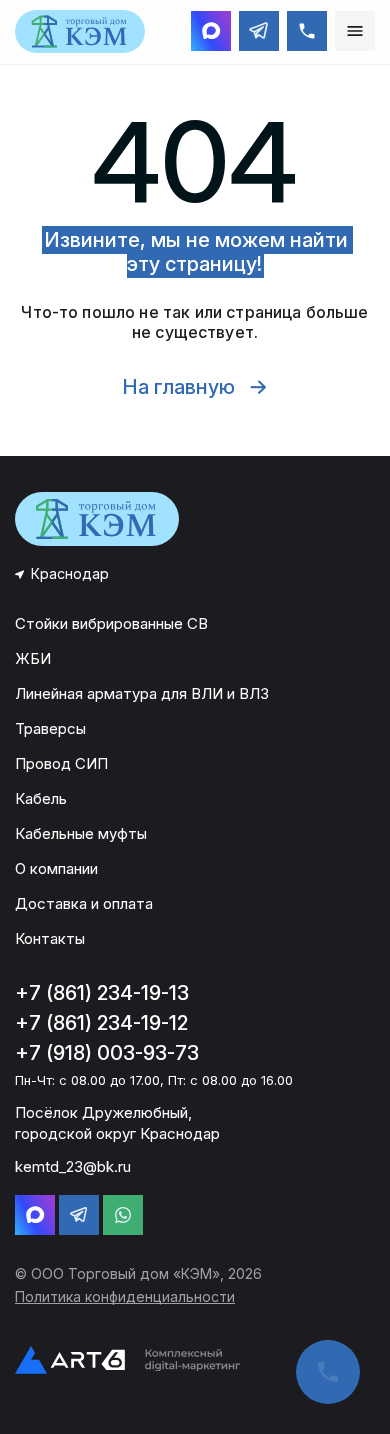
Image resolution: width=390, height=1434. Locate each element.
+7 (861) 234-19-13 (102, 993)
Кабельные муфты (81, 833)
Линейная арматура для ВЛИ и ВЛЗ (142, 693)
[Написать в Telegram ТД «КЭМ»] (259, 31)
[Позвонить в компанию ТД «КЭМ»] (307, 31)
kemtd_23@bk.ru (73, 1166)
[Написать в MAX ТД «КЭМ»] (211, 31)
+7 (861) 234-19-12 (101, 1023)
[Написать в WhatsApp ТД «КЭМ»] (123, 1215)
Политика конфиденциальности (125, 1296)
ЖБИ (33, 658)
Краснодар (70, 573)
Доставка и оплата (84, 903)
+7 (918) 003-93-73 (107, 1053)
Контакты (50, 938)
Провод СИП (61, 763)
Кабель (41, 798)
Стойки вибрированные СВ (111, 623)
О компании (56, 868)
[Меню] (355, 31)
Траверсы (50, 728)
